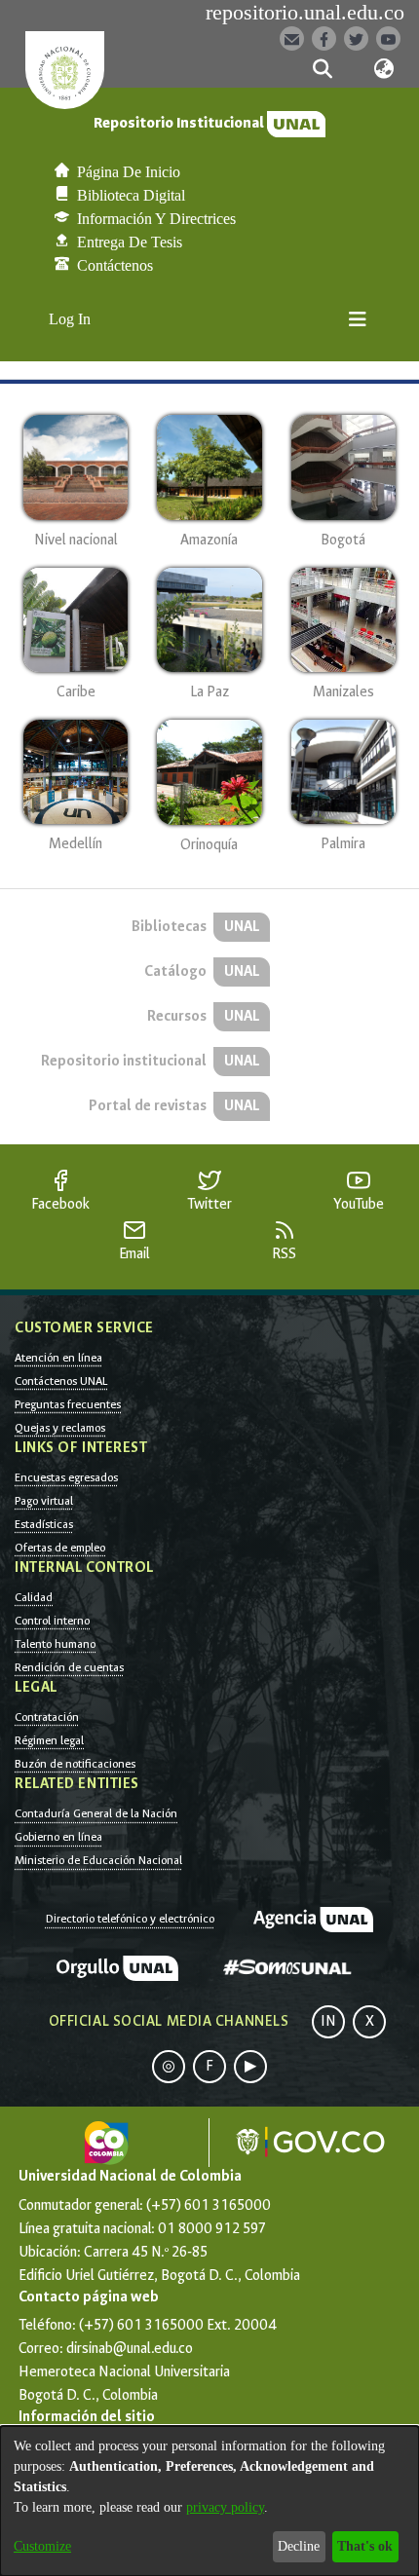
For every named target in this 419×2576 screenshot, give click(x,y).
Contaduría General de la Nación (96, 1813)
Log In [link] (71, 319)
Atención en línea (58, 1358)
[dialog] (209, 2501)
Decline (299, 2546)
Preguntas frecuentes (68, 1404)
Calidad (34, 1597)
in (328, 2021)
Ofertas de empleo (60, 1548)
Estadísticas (44, 1524)
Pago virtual (44, 1501)
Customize (42, 2546)
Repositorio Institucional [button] (180, 123)
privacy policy (225, 2507)
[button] (322, 69)
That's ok (365, 2546)
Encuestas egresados (66, 1477)
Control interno (52, 1621)
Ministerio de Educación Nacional (98, 1860)
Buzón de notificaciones (75, 1764)
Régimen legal (49, 1740)
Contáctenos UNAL (61, 1381)
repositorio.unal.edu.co (305, 13)
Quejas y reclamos (60, 1428)
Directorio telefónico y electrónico (130, 1919)
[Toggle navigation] (358, 319)
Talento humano (55, 1644)
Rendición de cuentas (69, 1667)
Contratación (47, 1717)
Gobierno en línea (58, 1837)
